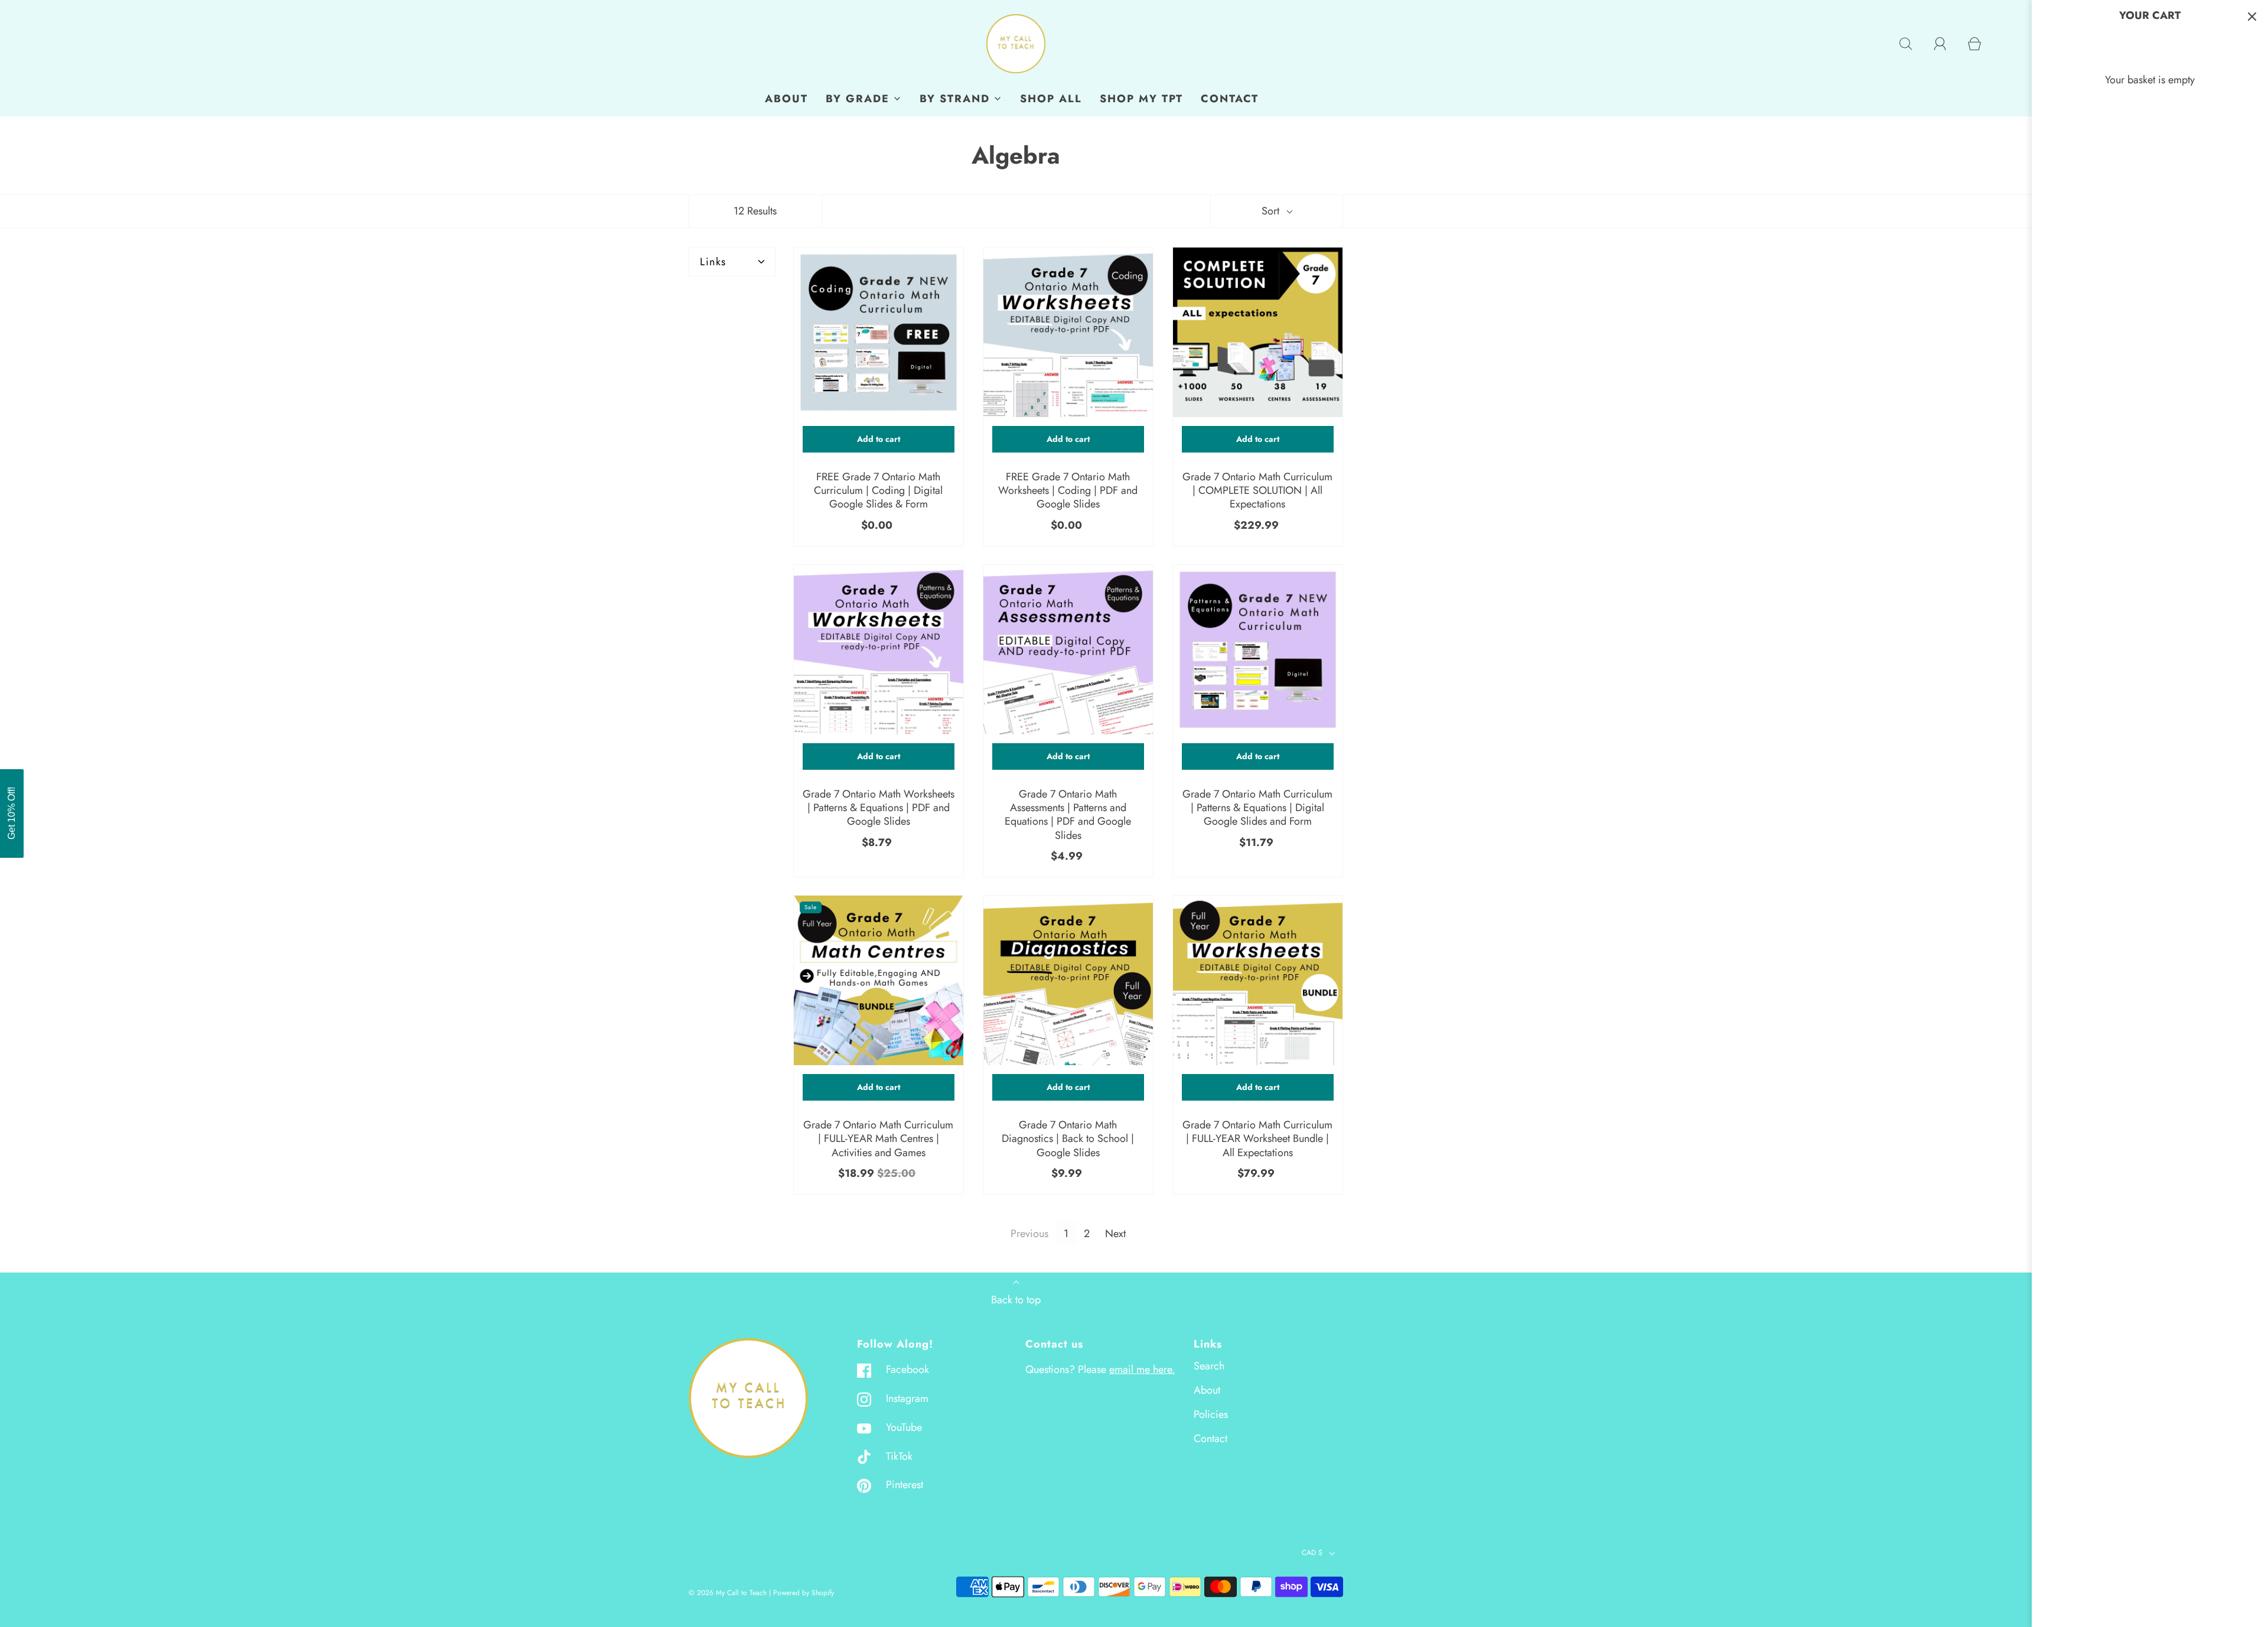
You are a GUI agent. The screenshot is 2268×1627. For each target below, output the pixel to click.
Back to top (1016, 1300)
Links (713, 262)
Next (1115, 1234)
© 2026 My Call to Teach (728, 1593)
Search (1209, 1366)
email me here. (1142, 1369)
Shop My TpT (1141, 99)
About (786, 99)
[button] (19, 813)
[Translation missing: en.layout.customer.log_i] (1940, 44)
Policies (1211, 1414)
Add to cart (879, 439)
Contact (1230, 99)
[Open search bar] (1906, 44)
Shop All (1051, 99)
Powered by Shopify (804, 1593)
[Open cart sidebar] (2252, 16)
